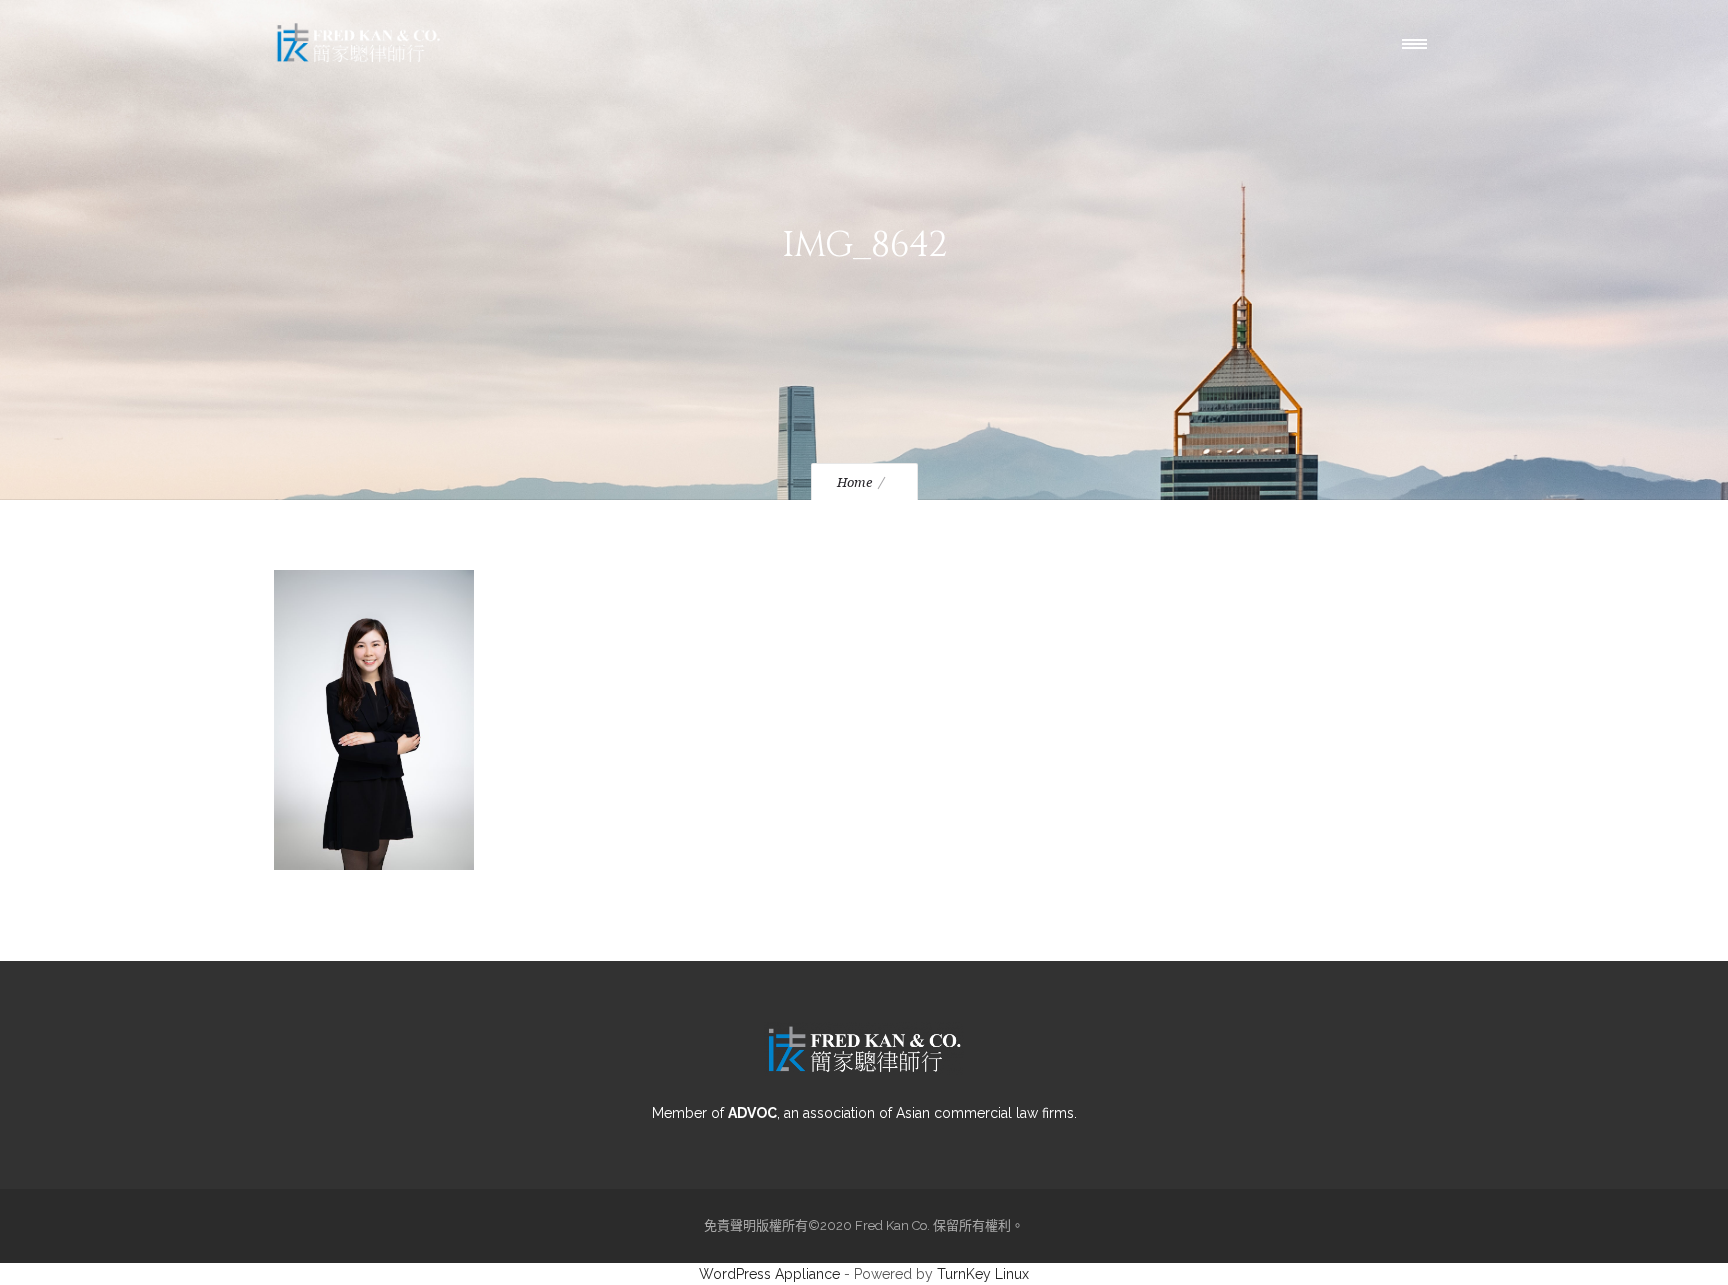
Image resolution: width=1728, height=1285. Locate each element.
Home (854, 482)
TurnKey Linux (983, 1274)
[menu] (1419, 43)
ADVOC (752, 1113)
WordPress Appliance (769, 1274)
